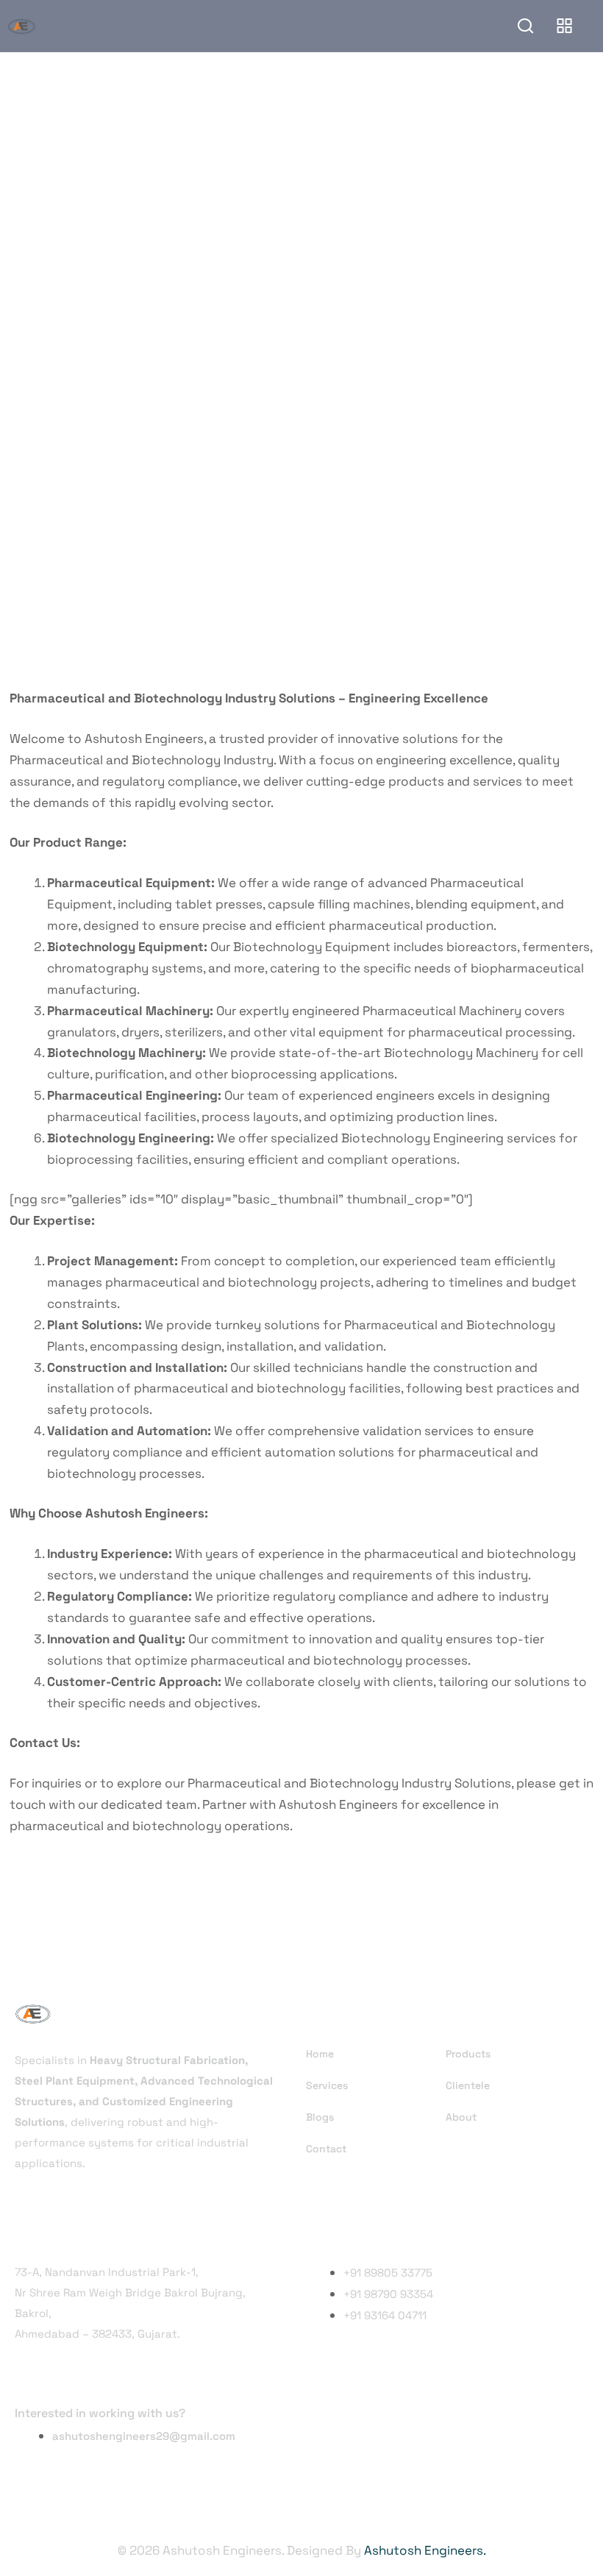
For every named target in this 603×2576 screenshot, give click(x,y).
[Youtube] (413, 2432)
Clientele (468, 2085)
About (461, 2117)
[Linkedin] (368, 2432)
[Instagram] (324, 2432)
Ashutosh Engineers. (425, 2550)
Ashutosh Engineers (338, 1804)
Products (468, 2054)
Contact (326, 2149)
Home (320, 2054)
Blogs (320, 2117)
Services (327, 2085)
